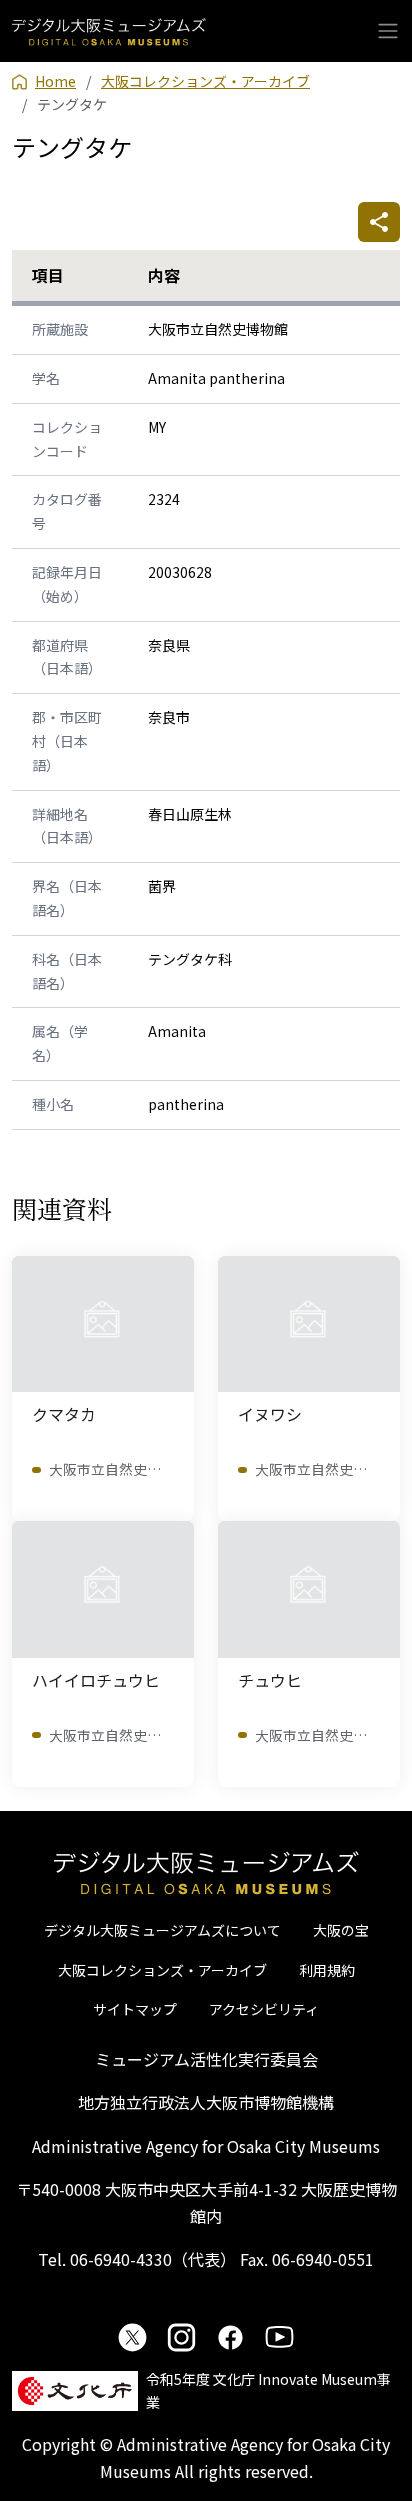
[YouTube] (279, 2336)
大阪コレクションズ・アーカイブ (162, 1970)
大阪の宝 (341, 1930)
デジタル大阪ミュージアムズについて (162, 1930)
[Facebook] (230, 2336)
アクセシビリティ (264, 2009)
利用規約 (327, 1970)
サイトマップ (135, 2009)
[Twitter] (132, 2336)
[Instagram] (181, 2336)
